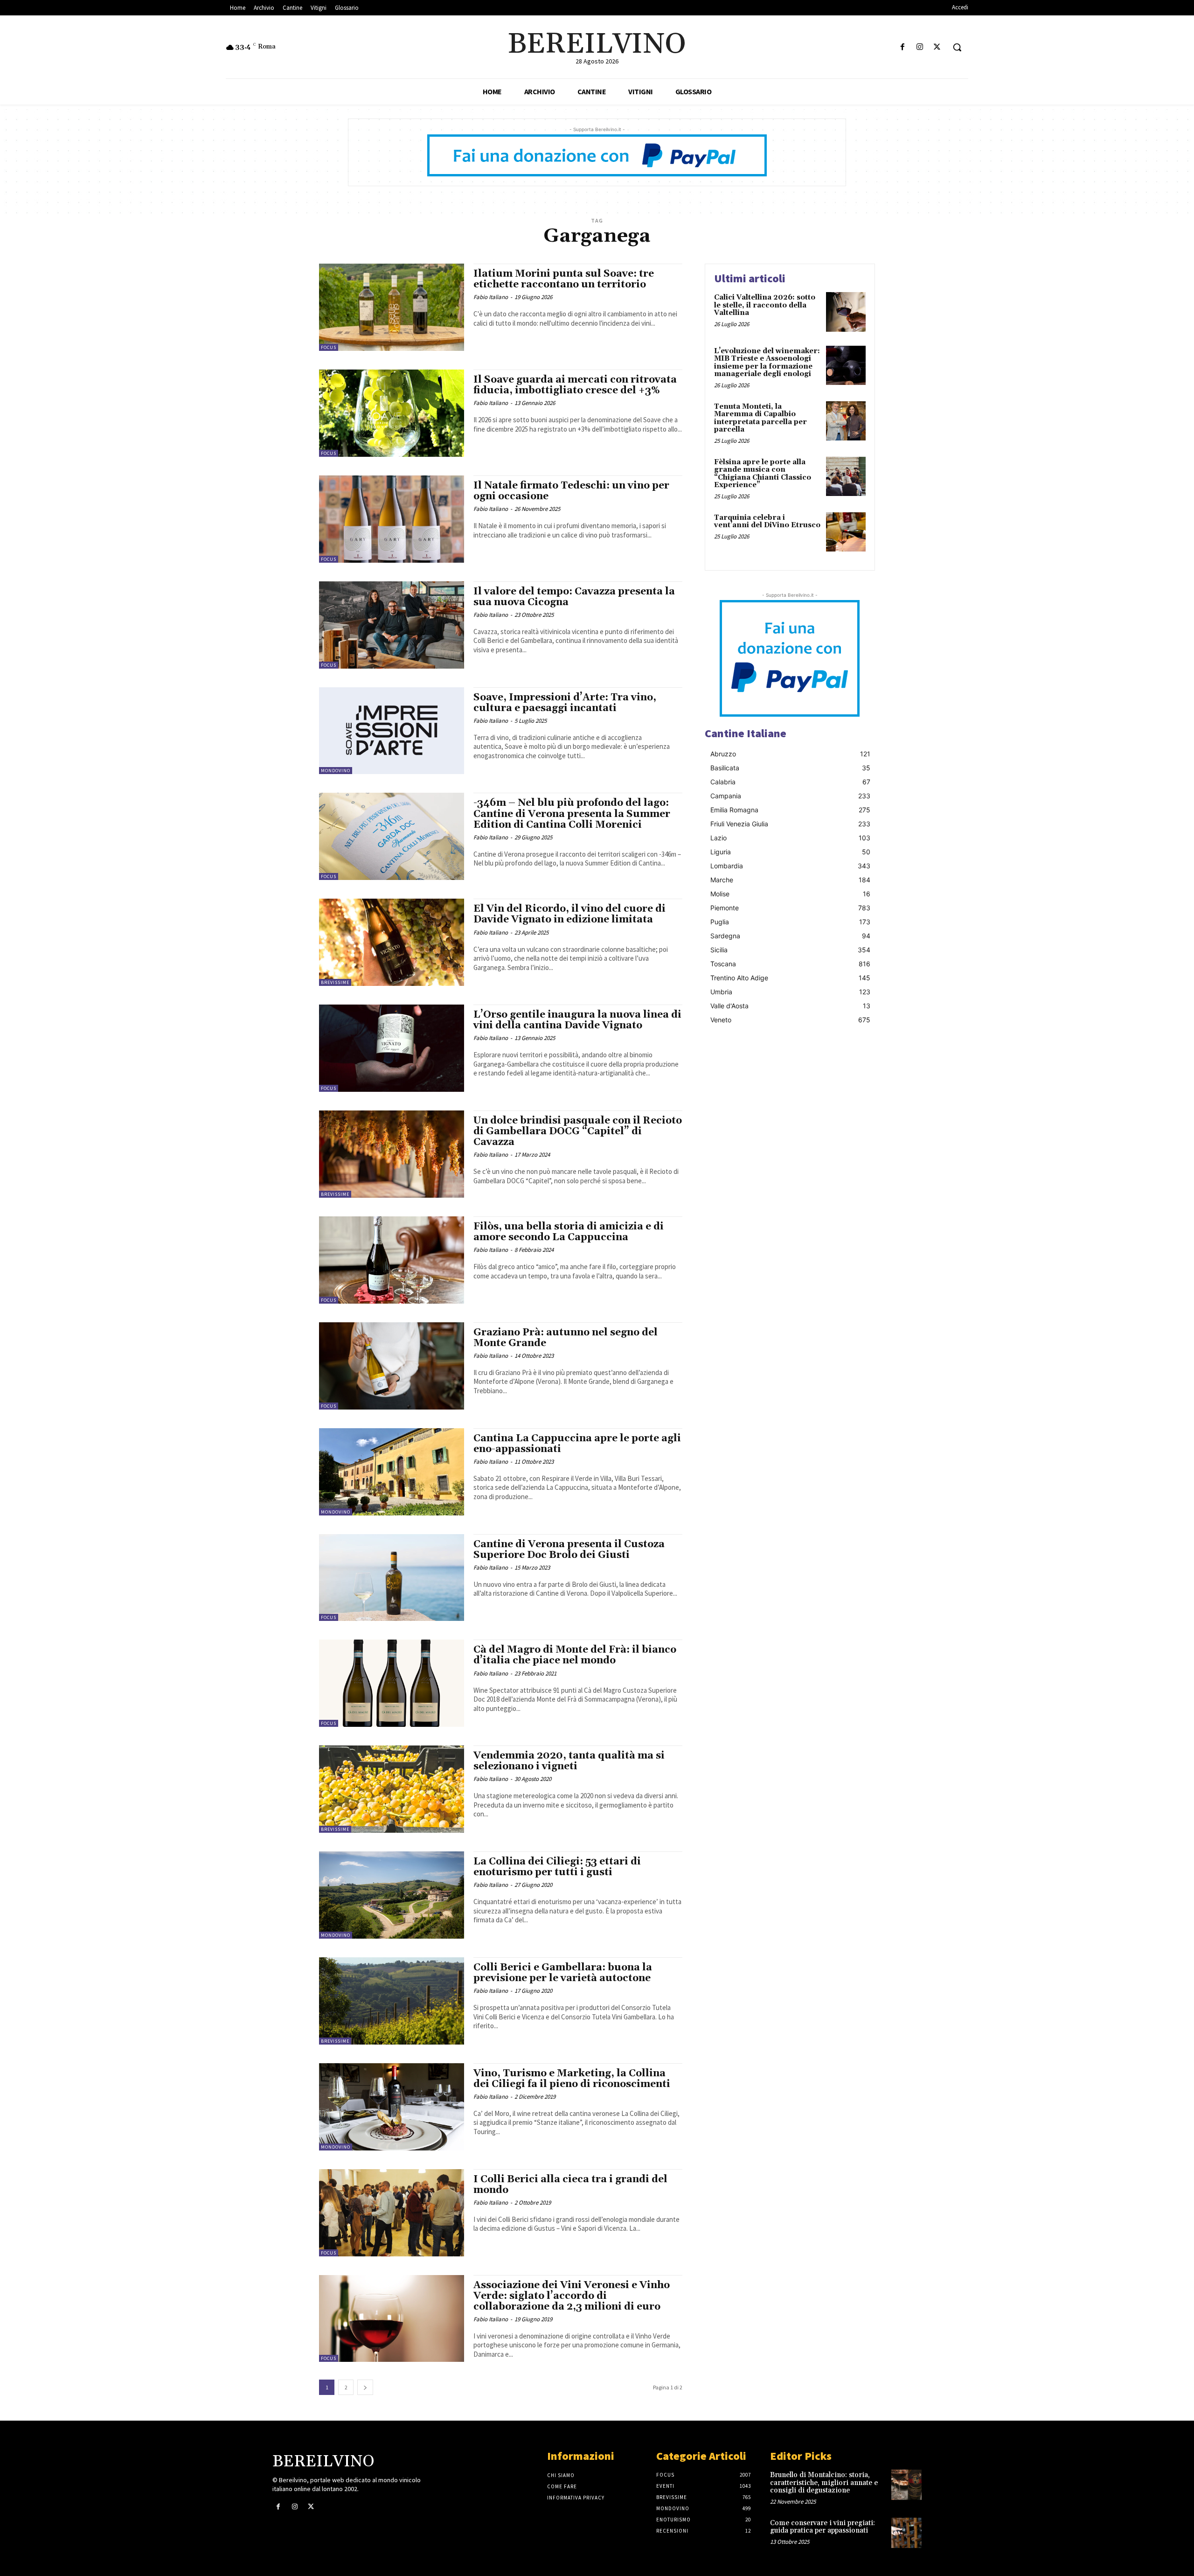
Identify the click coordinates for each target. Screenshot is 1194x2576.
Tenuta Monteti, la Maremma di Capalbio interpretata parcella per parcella (760, 418)
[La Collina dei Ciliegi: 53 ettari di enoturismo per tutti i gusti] (392, 1895)
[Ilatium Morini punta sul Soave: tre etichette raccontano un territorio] (392, 307)
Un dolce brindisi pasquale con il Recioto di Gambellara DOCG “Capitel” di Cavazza (578, 1131)
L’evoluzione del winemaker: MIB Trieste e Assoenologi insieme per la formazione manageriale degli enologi (767, 363)
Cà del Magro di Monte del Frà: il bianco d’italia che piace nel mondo (575, 1655)
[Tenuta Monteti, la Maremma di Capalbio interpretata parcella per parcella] (846, 421)
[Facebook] (902, 47)
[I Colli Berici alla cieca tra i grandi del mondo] (392, 2213)
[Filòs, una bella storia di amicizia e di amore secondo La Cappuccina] (392, 1260)
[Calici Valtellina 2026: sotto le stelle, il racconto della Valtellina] (846, 312)
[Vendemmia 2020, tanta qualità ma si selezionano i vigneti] (392, 1789)
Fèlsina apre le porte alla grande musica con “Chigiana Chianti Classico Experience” (763, 474)
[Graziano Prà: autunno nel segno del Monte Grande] (392, 1366)
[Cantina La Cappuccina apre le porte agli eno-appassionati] (392, 1472)
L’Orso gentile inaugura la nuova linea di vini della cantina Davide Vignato (577, 1020)
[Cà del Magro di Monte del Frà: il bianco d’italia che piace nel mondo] (392, 1683)
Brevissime (335, 982)
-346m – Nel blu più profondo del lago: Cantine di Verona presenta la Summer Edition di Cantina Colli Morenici (572, 814)
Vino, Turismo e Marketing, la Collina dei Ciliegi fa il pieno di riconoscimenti (572, 2079)
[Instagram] (920, 47)
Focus (329, 347)
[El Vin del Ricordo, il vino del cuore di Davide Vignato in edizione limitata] (392, 942)
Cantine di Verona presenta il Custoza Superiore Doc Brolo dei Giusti (569, 1550)
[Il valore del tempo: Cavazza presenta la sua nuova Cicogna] (392, 625)
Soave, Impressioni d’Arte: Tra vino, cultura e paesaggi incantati (565, 703)
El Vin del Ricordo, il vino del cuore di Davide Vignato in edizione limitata (569, 914)
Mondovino (336, 771)
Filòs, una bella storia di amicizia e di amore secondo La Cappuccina (569, 1232)
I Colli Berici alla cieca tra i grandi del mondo (570, 2185)
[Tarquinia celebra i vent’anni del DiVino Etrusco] (846, 532)
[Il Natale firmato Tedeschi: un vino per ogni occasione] (392, 519)
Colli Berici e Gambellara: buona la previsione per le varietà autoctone (563, 1973)
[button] (957, 47)
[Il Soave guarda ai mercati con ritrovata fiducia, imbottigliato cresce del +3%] (392, 413)
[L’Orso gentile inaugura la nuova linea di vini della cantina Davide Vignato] (392, 1048)
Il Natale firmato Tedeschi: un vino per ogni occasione (571, 491)
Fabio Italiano (491, 297)
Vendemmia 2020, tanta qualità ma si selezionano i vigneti (569, 1761)
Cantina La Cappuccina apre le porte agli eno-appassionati (577, 1444)
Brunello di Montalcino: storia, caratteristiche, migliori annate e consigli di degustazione (824, 2483)
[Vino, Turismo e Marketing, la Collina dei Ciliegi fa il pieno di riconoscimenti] (392, 2107)
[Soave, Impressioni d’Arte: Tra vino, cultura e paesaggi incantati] (392, 731)
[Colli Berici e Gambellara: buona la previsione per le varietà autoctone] (392, 2001)
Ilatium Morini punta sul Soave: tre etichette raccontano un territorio (564, 279)
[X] (937, 47)
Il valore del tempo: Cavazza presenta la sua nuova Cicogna (574, 597)
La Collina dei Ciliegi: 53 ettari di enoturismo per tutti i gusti (557, 1867)
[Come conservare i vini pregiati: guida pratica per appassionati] (906, 2533)
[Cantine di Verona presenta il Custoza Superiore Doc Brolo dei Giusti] (392, 1578)
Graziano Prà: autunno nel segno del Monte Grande (566, 1338)
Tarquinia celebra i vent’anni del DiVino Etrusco (767, 522)
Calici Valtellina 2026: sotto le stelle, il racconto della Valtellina (765, 305)
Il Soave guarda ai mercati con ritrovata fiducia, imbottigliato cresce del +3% (575, 385)
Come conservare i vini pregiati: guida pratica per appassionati (823, 2527)
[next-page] (365, 2387)
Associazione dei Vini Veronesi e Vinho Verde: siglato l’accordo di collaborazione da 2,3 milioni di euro (572, 2296)
